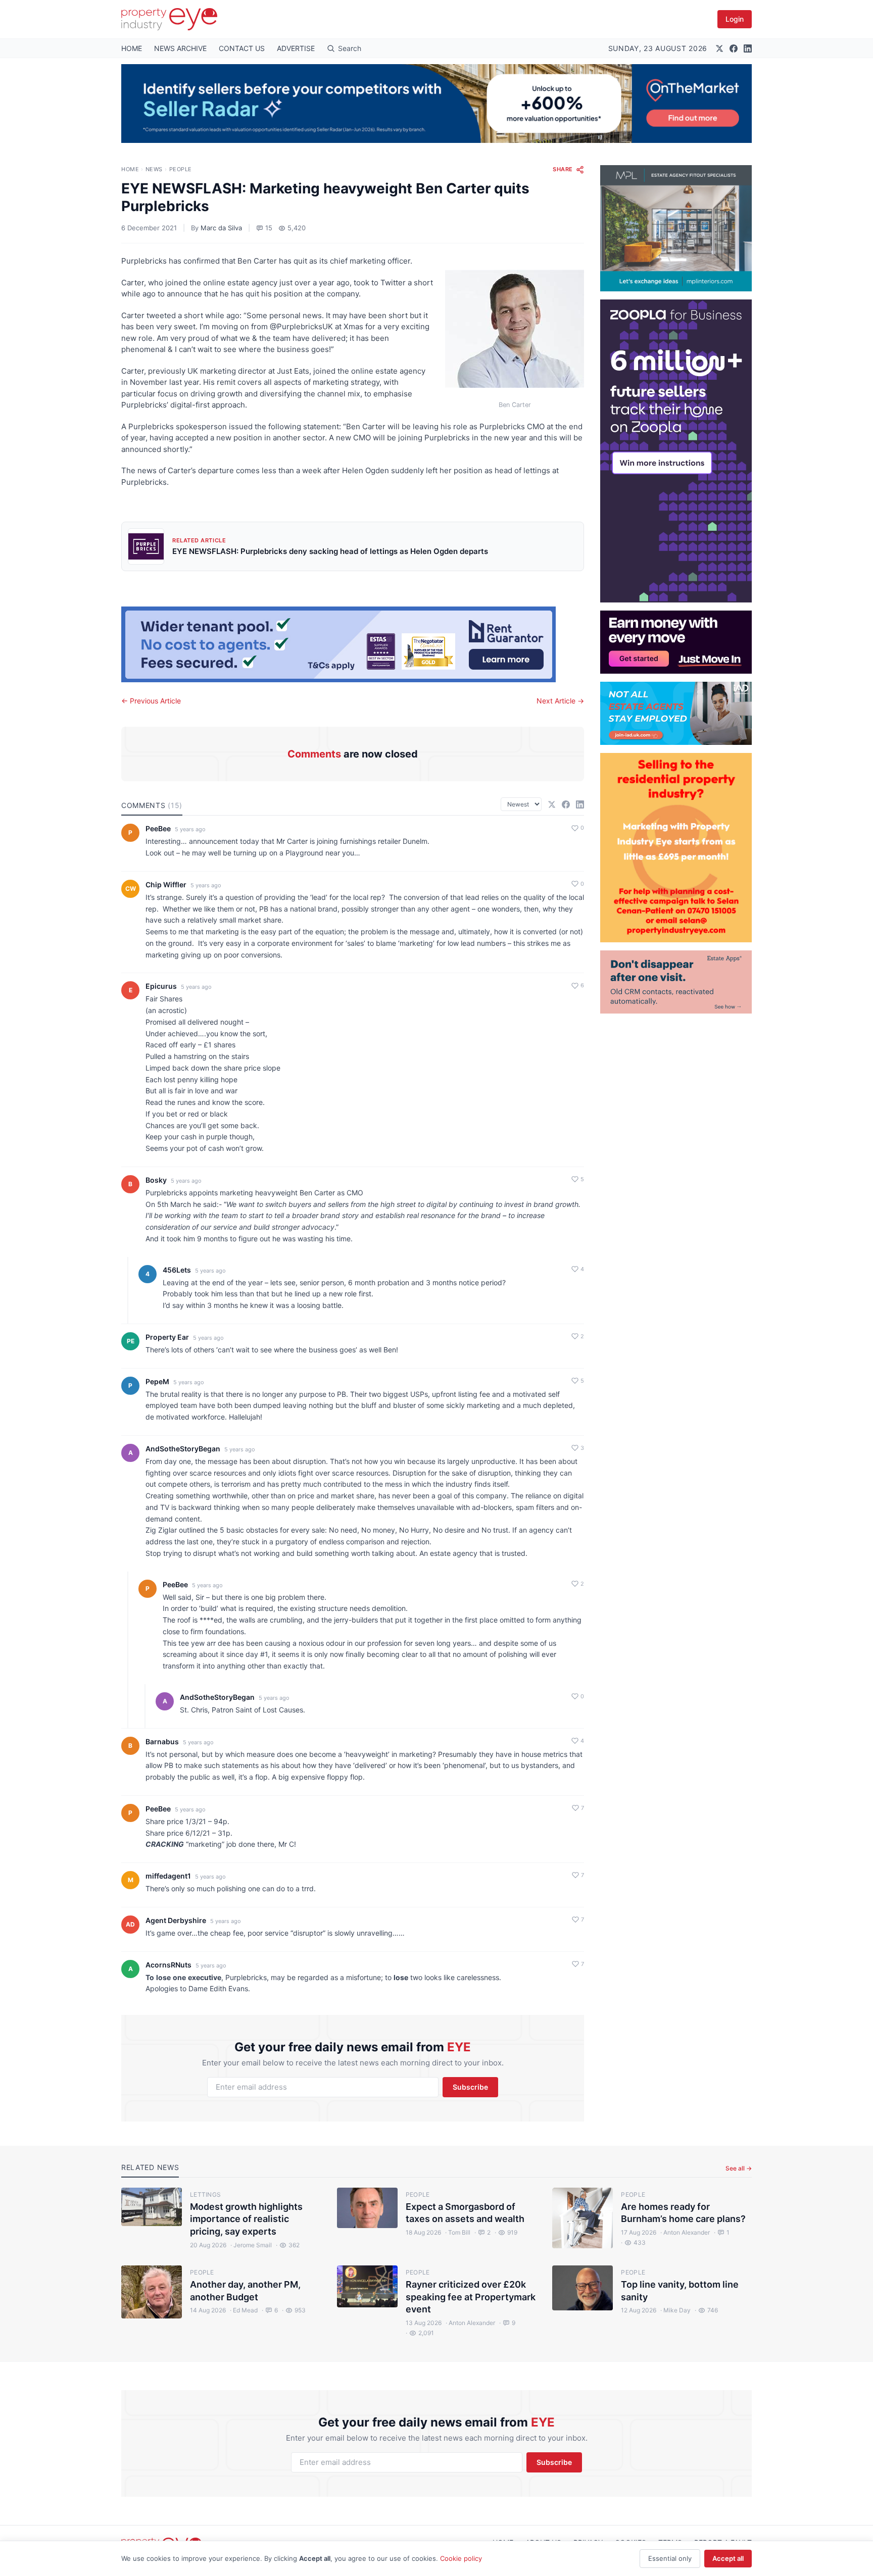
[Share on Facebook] (566, 804)
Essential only (670, 2558)
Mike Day (675, 2310)
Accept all (728, 2558)
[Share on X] (552, 804)
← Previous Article (151, 701)
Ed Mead (244, 2310)
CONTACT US (242, 48)
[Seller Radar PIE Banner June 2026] (437, 104)
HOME (132, 48)
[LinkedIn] (748, 48)
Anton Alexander (685, 2232)
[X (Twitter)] (719, 48)
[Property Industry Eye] (169, 19)
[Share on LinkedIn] (580, 804)
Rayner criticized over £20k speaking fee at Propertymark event (471, 2297)
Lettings (205, 2194)
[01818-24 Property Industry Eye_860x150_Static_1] (353, 644)
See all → (739, 2168)
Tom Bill (458, 2232)
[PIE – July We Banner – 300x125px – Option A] (676, 642)
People (181, 169)
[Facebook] (734, 48)
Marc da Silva (221, 228)
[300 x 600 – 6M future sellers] (676, 451)
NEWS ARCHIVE (180, 48)
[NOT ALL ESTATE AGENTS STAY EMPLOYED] (676, 713)
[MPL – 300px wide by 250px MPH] (676, 228)
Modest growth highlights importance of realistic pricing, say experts (246, 2219)
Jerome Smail (251, 2245)
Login (735, 19)
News (154, 169)
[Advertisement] (676, 1165)
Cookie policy (461, 2558)
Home (130, 169)
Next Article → (560, 701)
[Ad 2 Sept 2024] (676, 848)
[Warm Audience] (676, 982)
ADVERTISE (296, 48)
